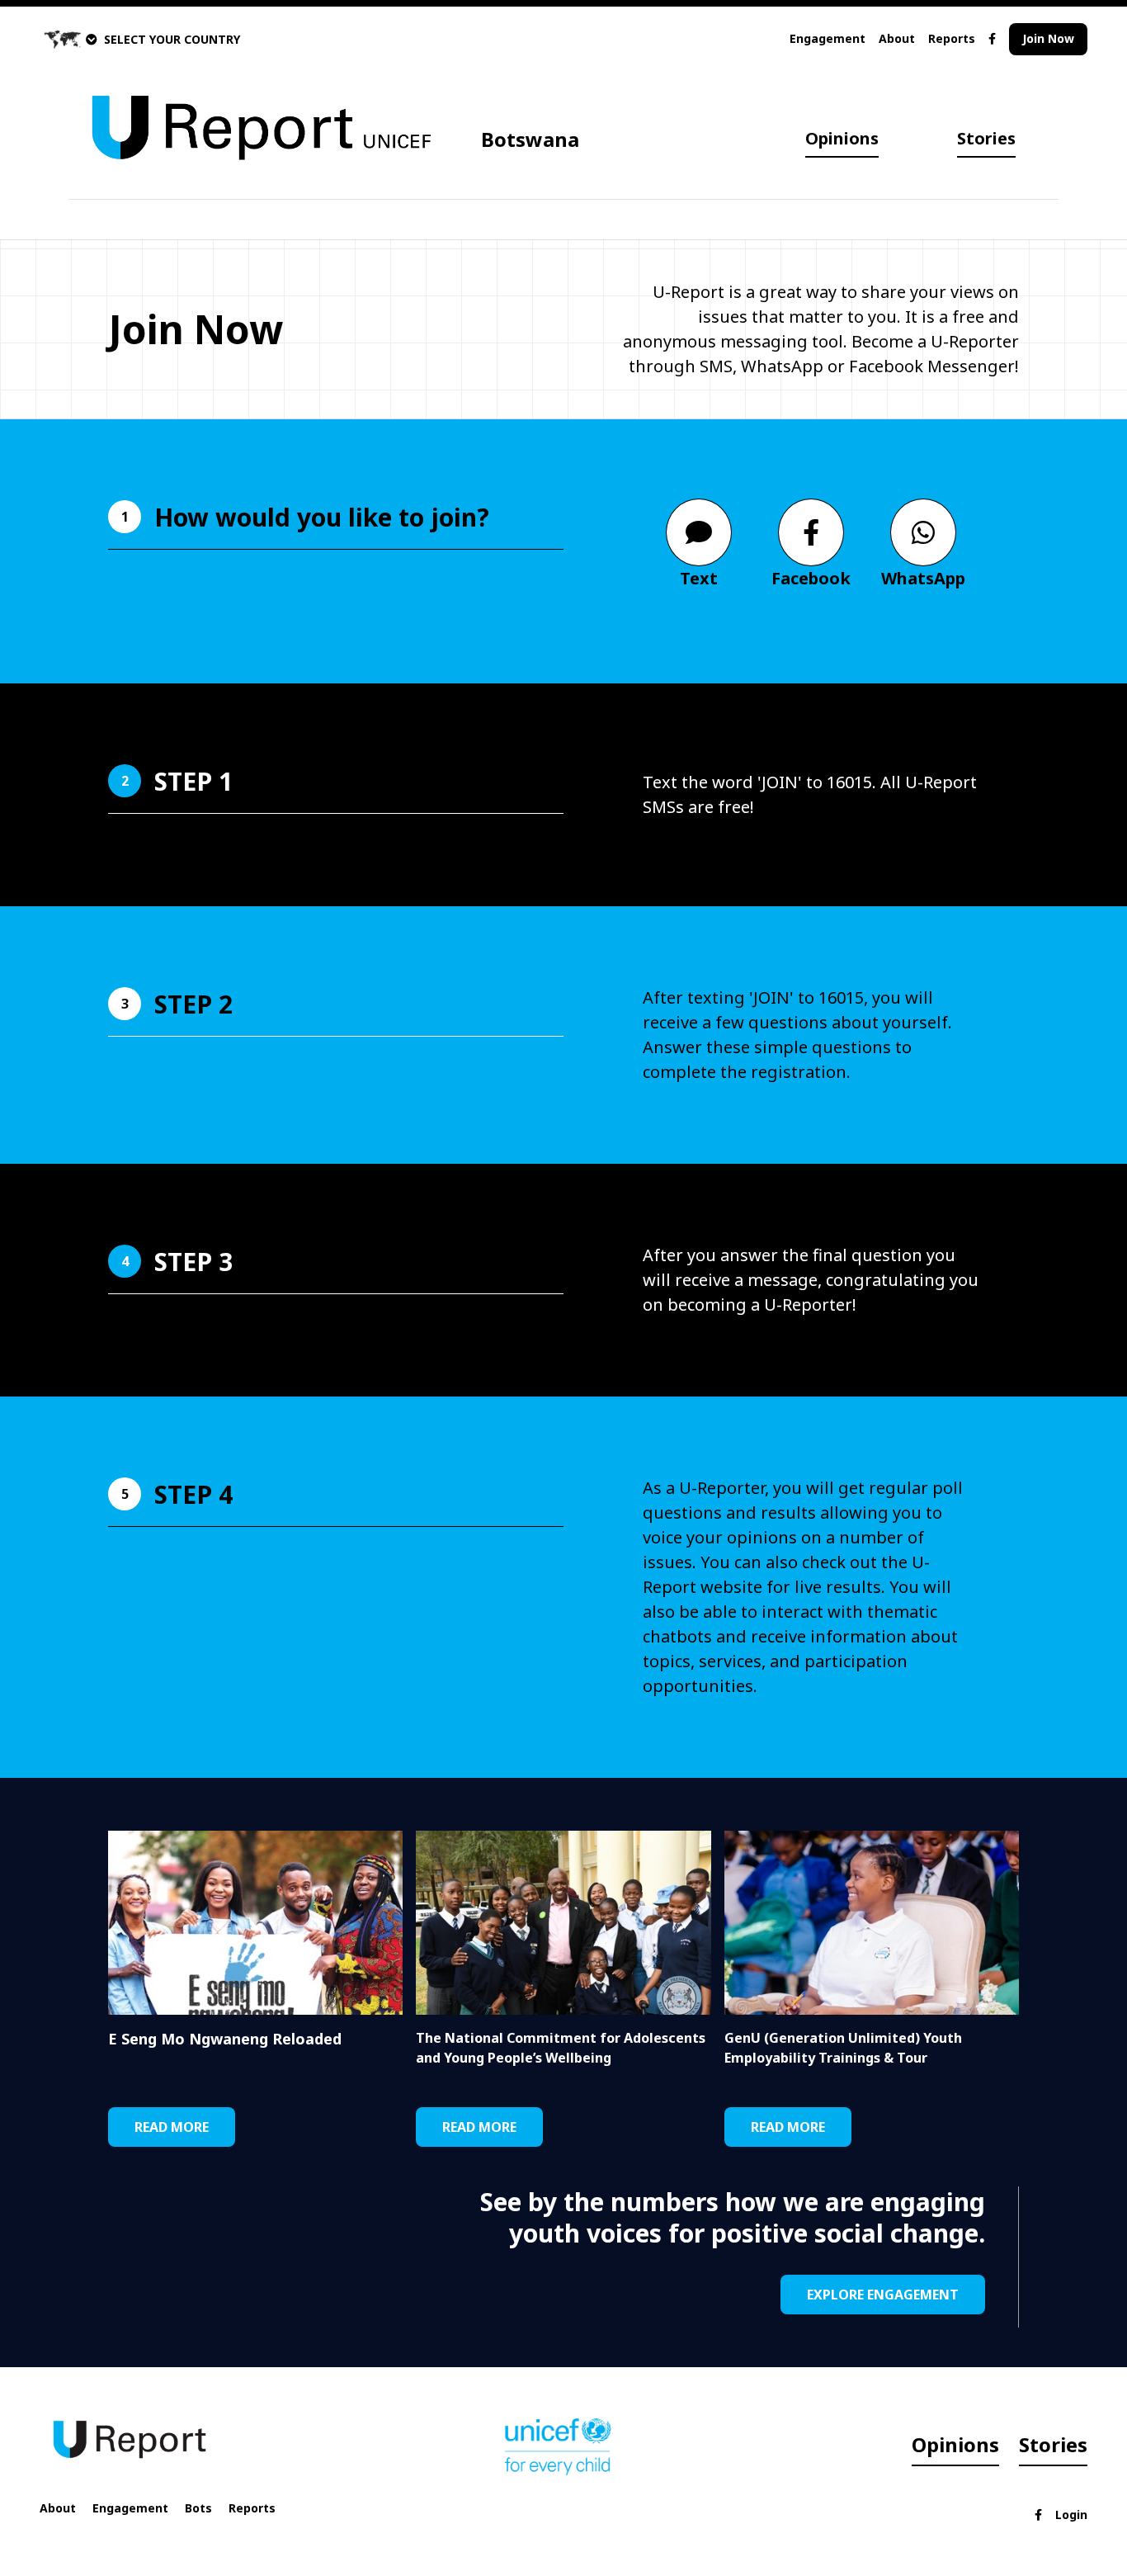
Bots (198, 2508)
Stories (986, 138)
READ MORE (172, 2127)
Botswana (530, 139)
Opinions (842, 138)
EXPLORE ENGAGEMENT (883, 2295)
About (897, 38)
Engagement (828, 38)
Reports (952, 38)
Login (1071, 2515)
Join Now (1048, 38)
